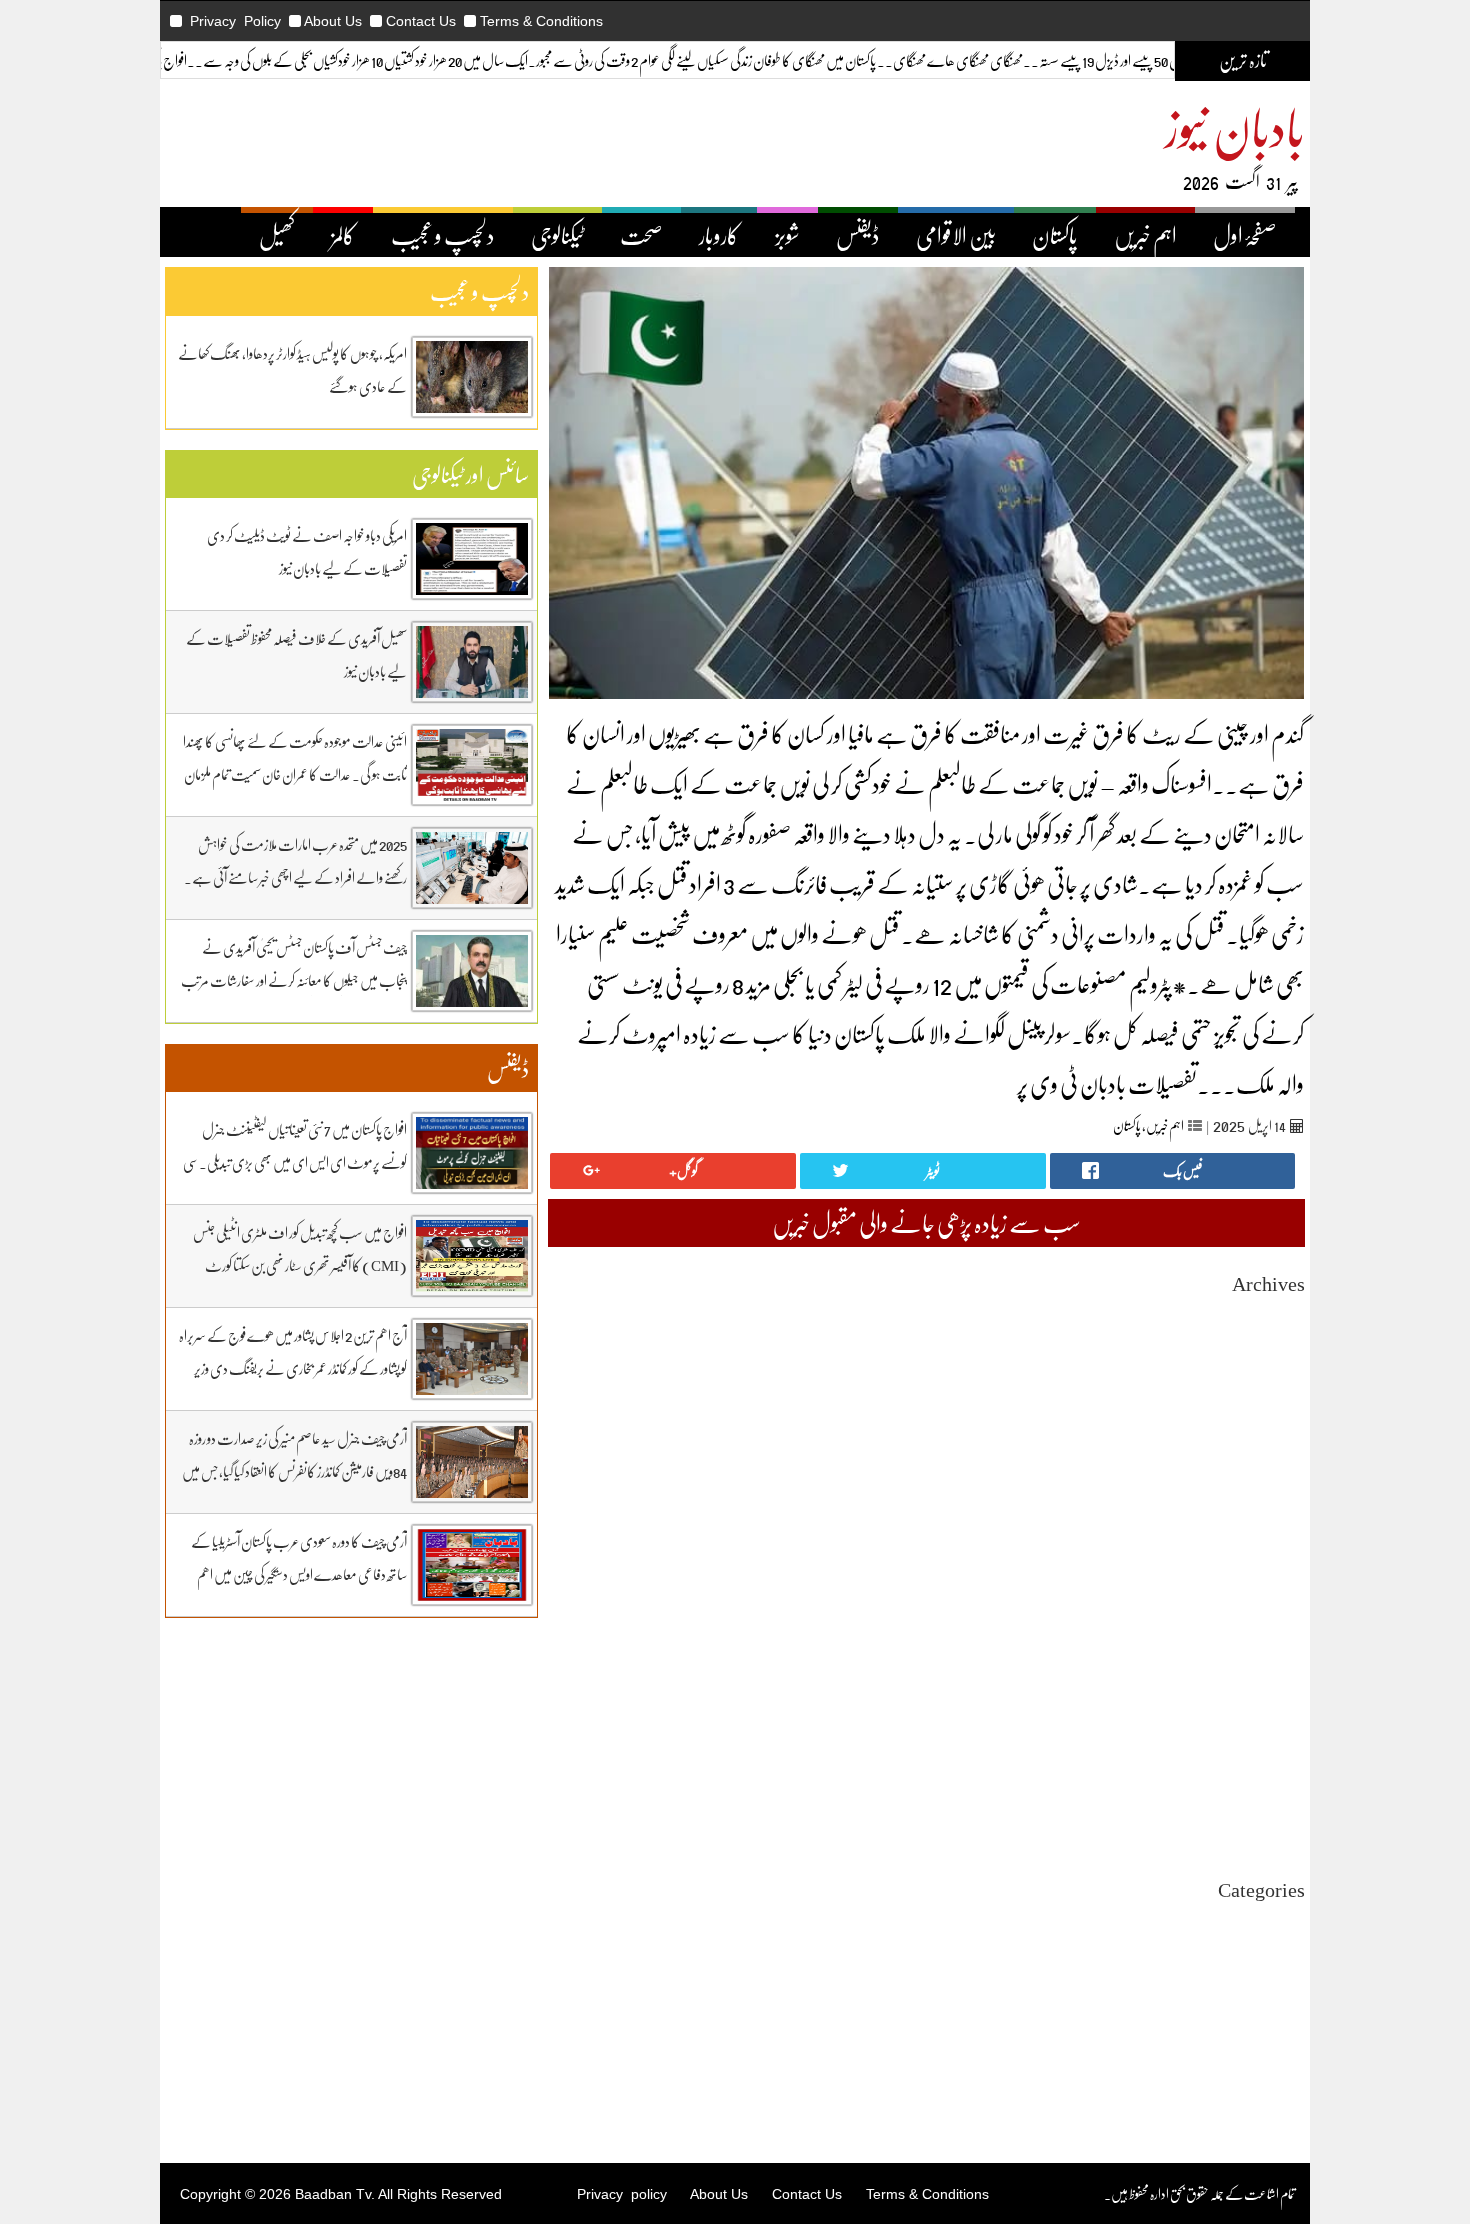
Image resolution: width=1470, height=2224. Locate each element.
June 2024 (1278, 1783)
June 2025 (1278, 1567)
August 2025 (1270, 1531)
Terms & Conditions (541, 21)
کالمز (343, 235)
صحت (641, 235)
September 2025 (1260, 1513)
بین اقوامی (1283, 1957)
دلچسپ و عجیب (443, 235)
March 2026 (1272, 1405)
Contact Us (421, 21)
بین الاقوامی (956, 235)
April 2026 (1275, 1387)
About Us (333, 21)
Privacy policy (622, 2194)
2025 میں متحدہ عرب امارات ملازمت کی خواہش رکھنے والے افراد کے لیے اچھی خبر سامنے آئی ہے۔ (295, 860)
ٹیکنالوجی (557, 235)
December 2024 (1262, 1675)
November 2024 (1261, 1693)
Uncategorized (1264, 1921)
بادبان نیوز (1235, 126)
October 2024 (1268, 1711)
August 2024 (1270, 1747)
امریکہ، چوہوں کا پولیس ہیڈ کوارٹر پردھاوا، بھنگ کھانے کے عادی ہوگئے (292, 369)
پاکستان (1055, 235)
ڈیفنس (858, 235)
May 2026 (1278, 1369)
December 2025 (1262, 1459)
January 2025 (1269, 1657)
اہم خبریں (1145, 235)
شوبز (787, 235)
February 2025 (1265, 1639)
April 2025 (1275, 1603)
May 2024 (1278, 1801)
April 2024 (1275, 1819)
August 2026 (1270, 1315)
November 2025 (1261, 1477)
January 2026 (1269, 1441)
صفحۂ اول (1245, 235)
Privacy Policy (235, 21)
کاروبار (719, 235)
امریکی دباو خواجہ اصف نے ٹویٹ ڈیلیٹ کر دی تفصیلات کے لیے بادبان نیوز (307, 551)
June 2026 (1278, 1351)
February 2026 (1265, 1423)
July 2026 (1279, 1333)
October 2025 (1268, 1495)
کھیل (277, 235)
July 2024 (1279, 1765)
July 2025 (1279, 1549)
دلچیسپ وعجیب (1271, 2011)
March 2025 (1272, 1621)
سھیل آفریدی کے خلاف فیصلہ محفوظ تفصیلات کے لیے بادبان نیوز (296, 654)
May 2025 (1278, 1585)
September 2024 (1260, 1729)
